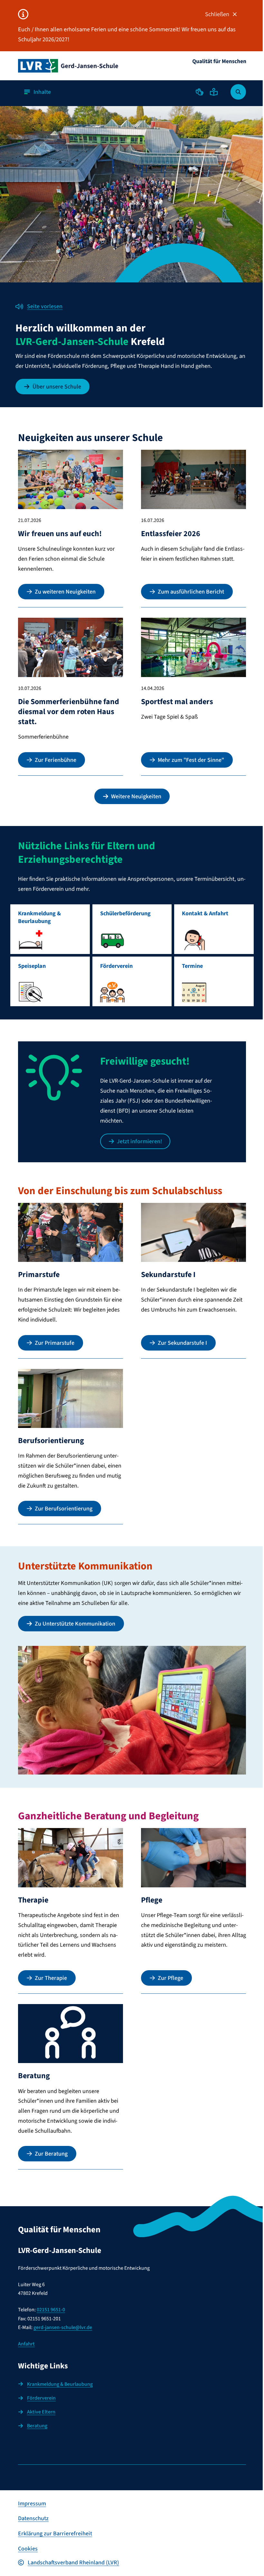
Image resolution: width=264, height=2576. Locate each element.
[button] (200, 92)
